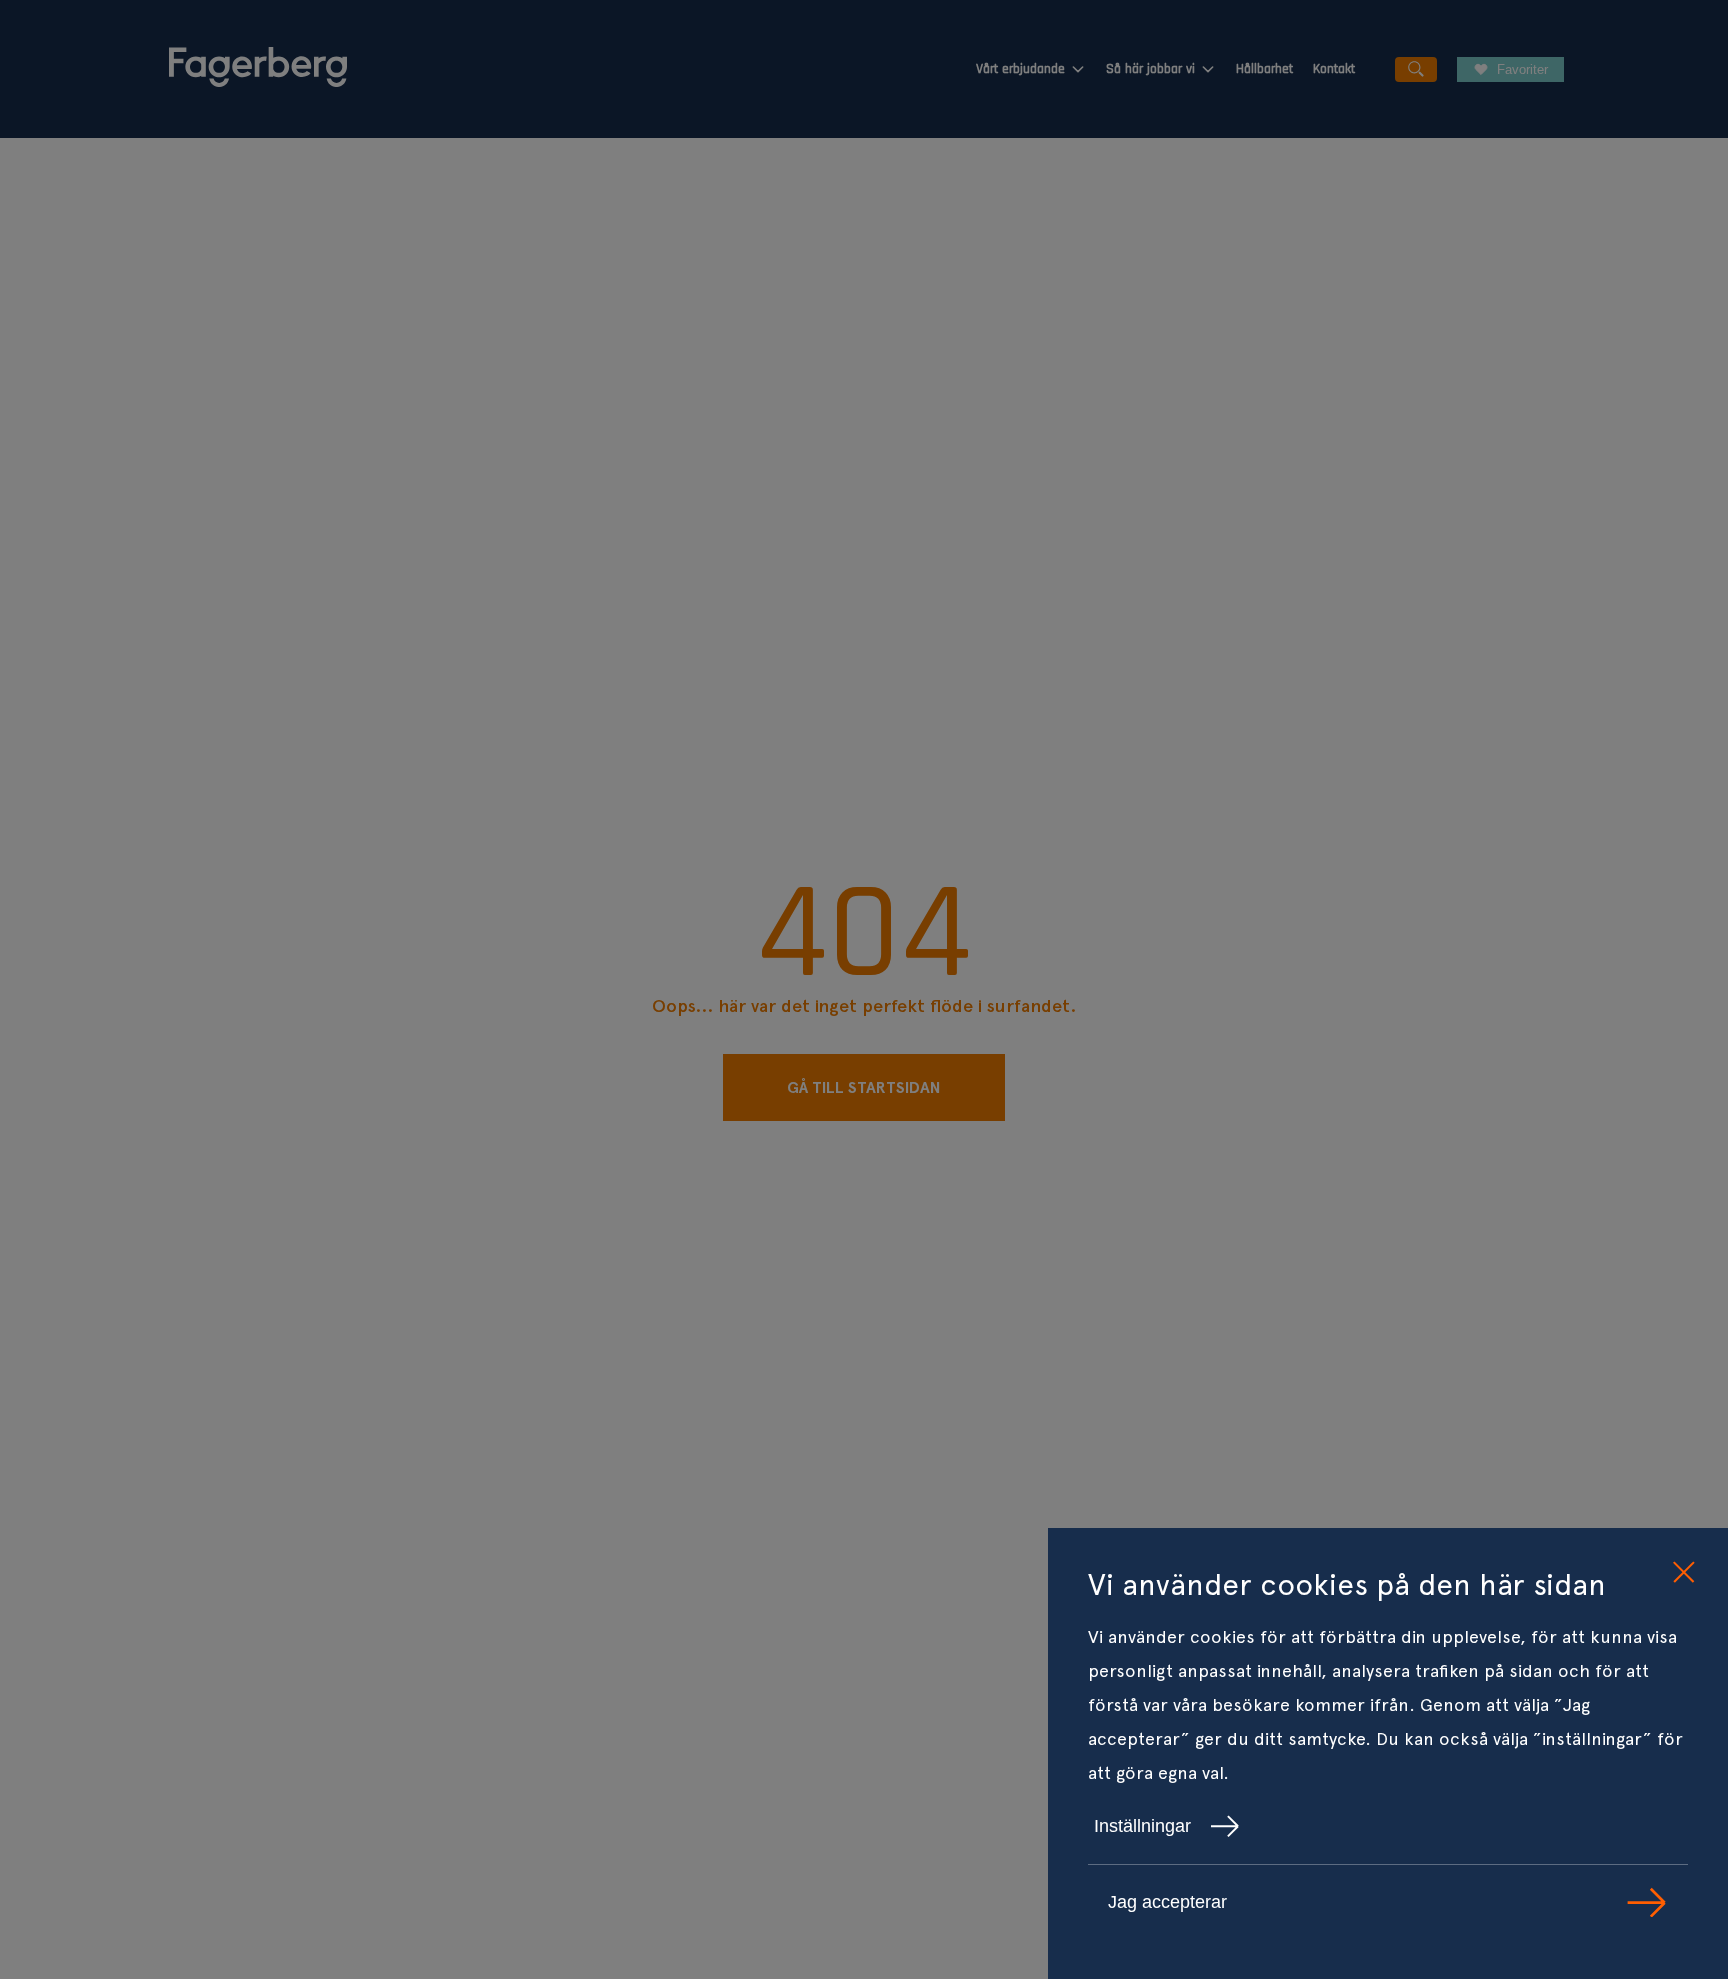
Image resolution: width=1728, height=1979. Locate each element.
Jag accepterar (1167, 1902)
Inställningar (1142, 1826)
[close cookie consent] (1683, 1573)
